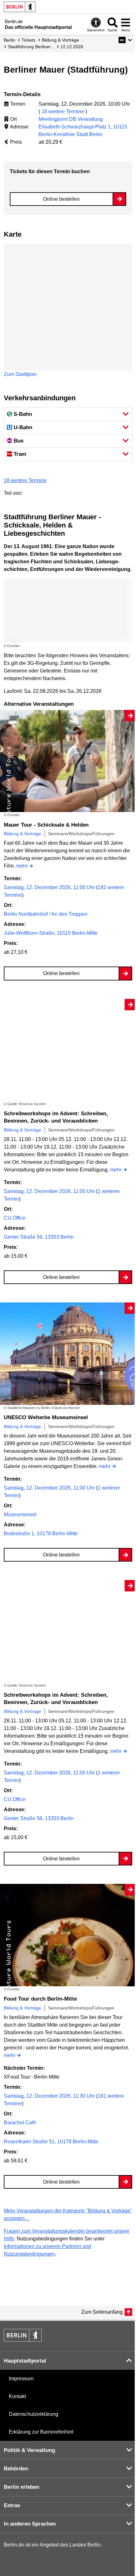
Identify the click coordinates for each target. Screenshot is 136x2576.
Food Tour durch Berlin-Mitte (40, 1999)
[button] (125, 40)
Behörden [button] (16, 2469)
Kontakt (17, 2396)
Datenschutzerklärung (34, 2414)
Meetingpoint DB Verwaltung (71, 119)
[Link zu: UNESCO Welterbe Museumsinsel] (68, 1354)
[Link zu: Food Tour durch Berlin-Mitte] (68, 1935)
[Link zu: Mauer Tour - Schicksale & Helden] (68, 761)
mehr (22, 866)
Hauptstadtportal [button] (25, 2361)
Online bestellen (61, 199)
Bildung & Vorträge (22, 834)
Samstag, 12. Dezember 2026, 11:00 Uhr (50, 887)
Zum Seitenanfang (102, 2312)
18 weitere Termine (63, 111)
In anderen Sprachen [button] (30, 2524)
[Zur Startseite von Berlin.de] (23, 2340)
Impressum (21, 2379)
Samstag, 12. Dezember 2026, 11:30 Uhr (50, 2096)
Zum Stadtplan (20, 374)
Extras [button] (12, 2505)
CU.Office (15, 1218)
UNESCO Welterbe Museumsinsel (46, 1417)
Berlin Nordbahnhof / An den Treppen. (46, 914)
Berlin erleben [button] (22, 2487)
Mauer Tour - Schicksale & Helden (46, 825)
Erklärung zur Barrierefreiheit (41, 2432)
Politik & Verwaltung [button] (29, 2450)
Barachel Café (20, 2123)
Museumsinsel (20, 1514)
